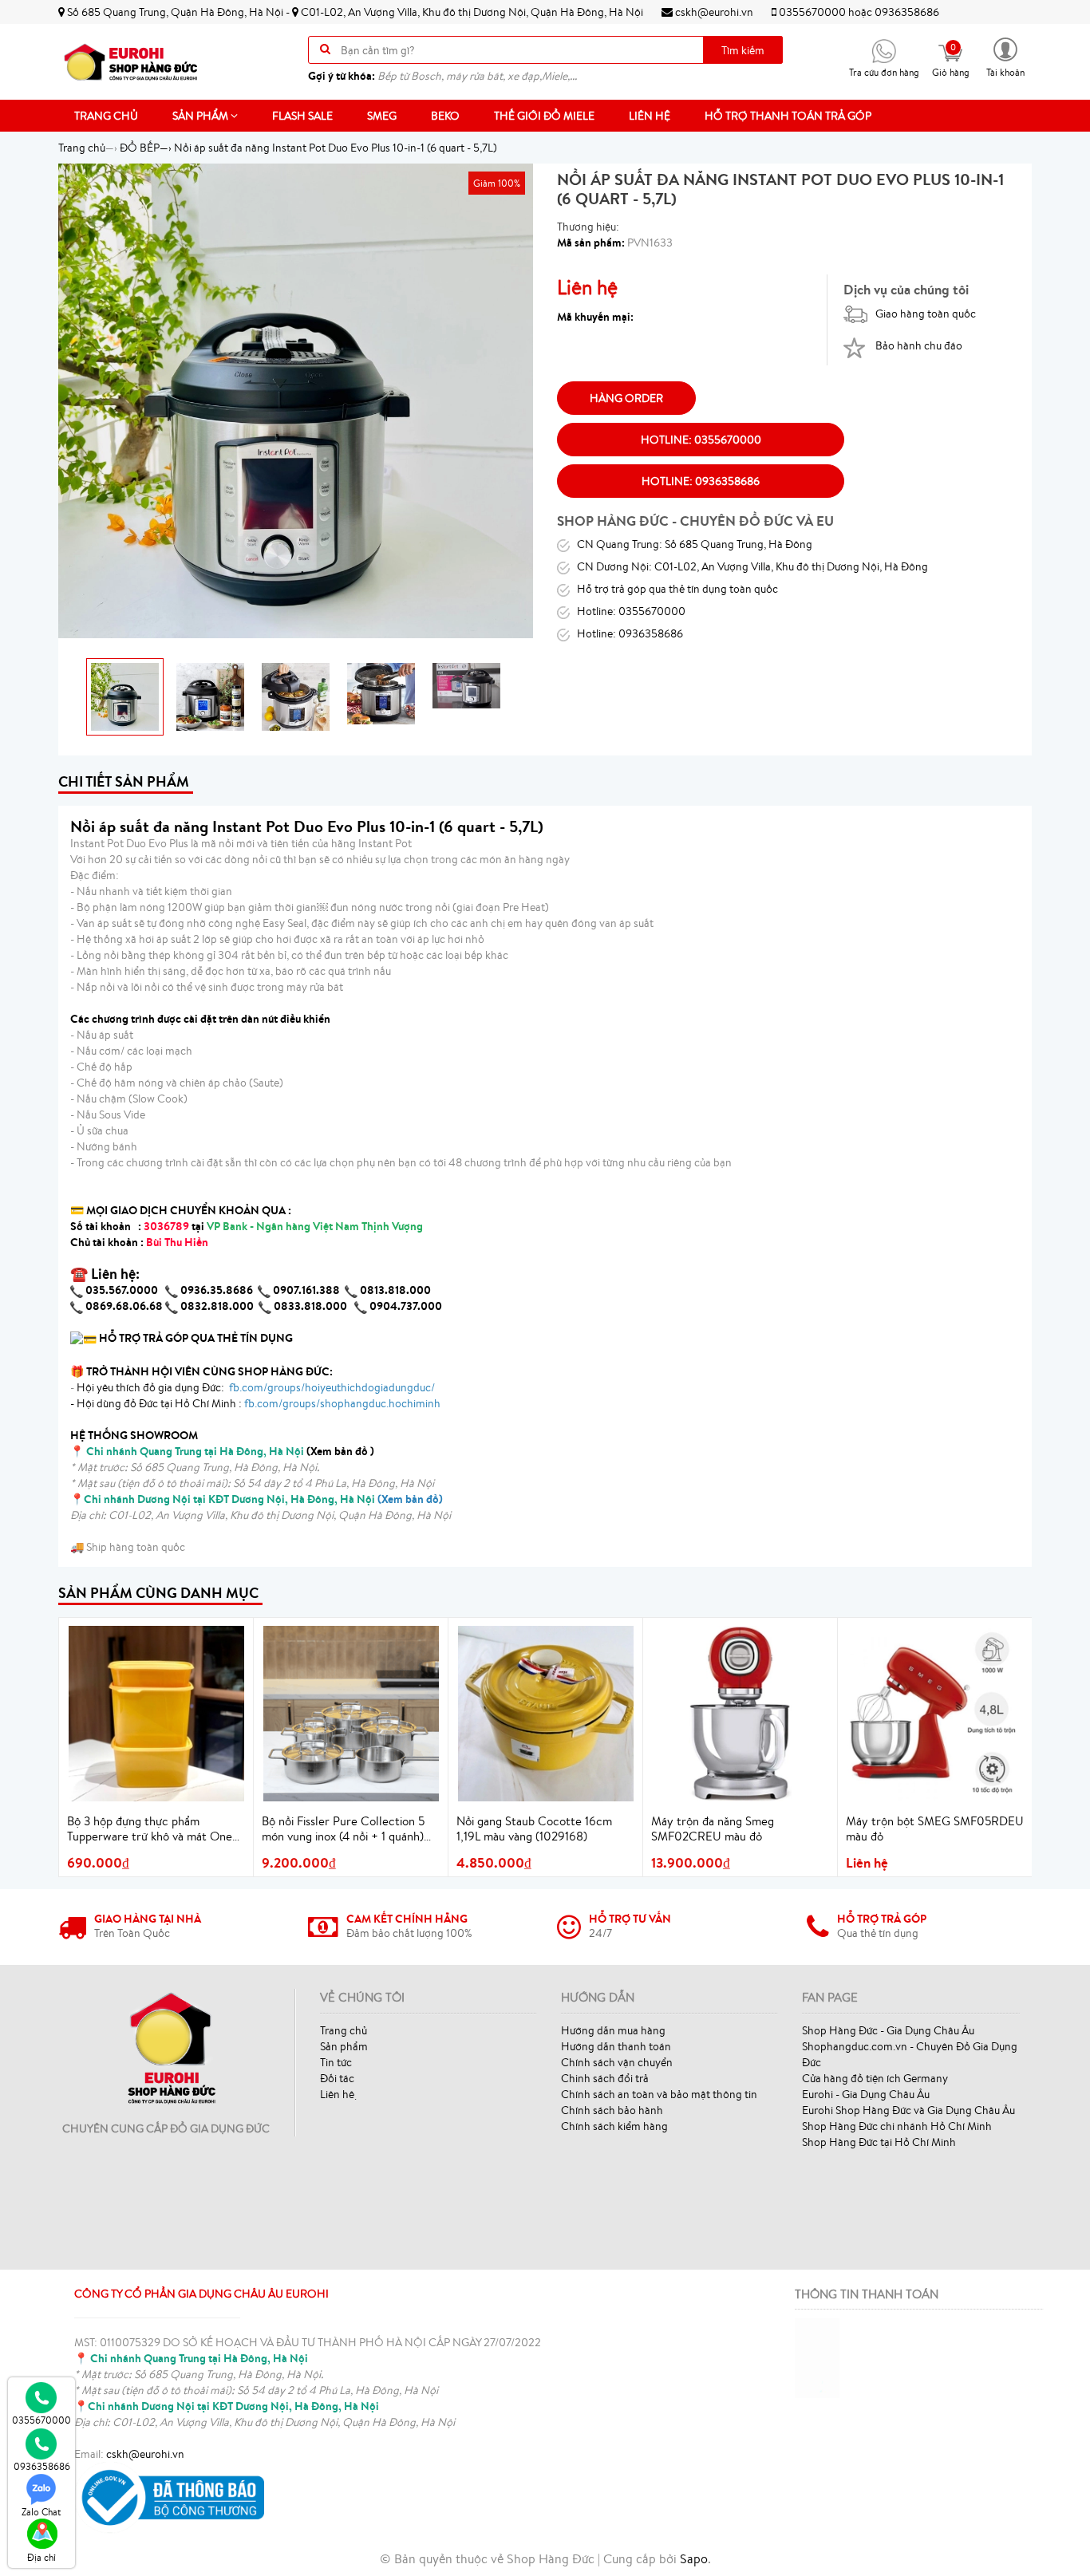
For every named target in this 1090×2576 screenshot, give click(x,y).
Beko (445, 116)
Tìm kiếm (743, 50)
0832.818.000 (217, 1306)
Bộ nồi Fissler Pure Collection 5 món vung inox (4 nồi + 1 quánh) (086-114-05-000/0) (343, 1829)
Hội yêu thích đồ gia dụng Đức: (255, 1387)
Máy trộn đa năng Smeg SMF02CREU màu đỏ (713, 1829)
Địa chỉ (41, 2557)
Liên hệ (650, 116)
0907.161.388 (308, 1290)
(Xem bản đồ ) (230, 1451)
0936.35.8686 (217, 1290)
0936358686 (907, 12)
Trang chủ (106, 116)
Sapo (694, 2558)
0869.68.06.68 (124, 1306)
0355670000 (812, 12)
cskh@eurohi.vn (713, 12)
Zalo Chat (41, 2512)
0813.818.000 (395, 1290)
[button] (1005, 56)
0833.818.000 (310, 1306)
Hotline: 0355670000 (701, 440)
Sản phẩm (201, 116)
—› (146, 148)
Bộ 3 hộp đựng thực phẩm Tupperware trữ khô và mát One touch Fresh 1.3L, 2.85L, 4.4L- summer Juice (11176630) (150, 1829)
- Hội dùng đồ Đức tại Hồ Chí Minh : (255, 1403)
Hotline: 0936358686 (701, 481)
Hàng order (626, 398)
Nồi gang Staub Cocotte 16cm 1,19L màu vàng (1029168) (534, 1829)
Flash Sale (302, 116)
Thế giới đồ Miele (544, 116)
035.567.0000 (122, 1290)
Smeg (382, 116)
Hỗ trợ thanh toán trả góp (788, 116)
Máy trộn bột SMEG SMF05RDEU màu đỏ (935, 1829)
